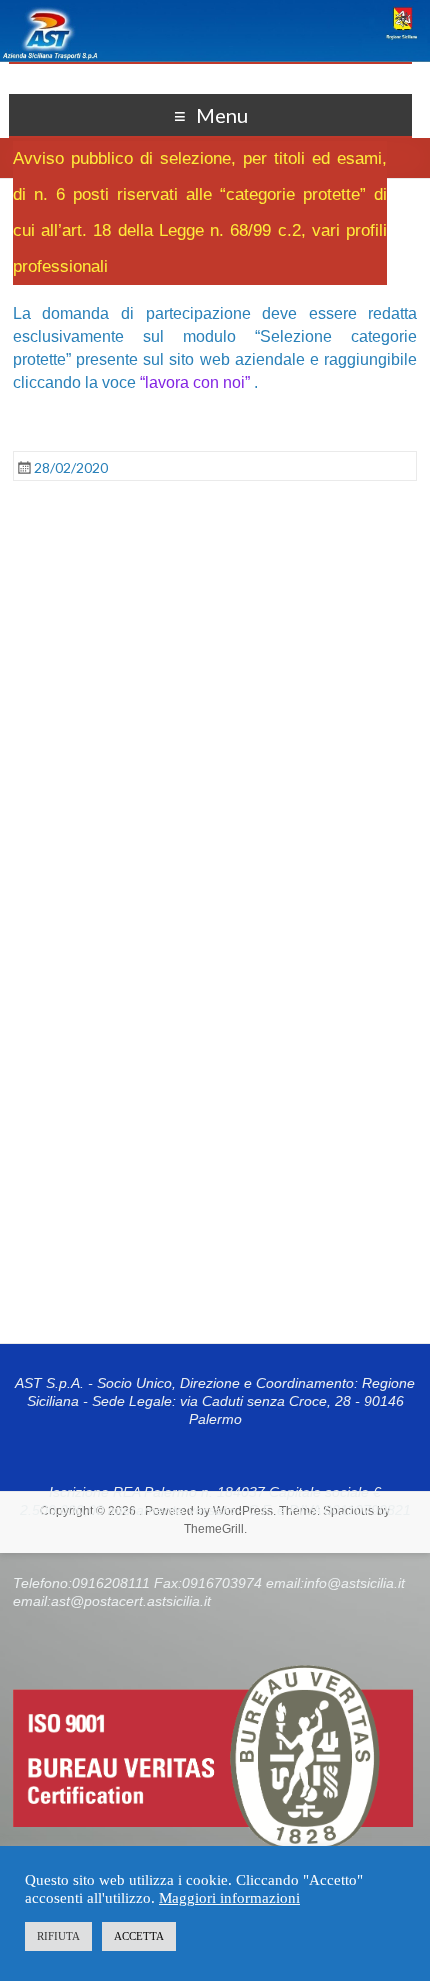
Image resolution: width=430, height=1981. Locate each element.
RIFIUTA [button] (58, 1936)
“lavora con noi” (195, 382)
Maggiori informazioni (229, 1898)
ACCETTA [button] (139, 1936)
